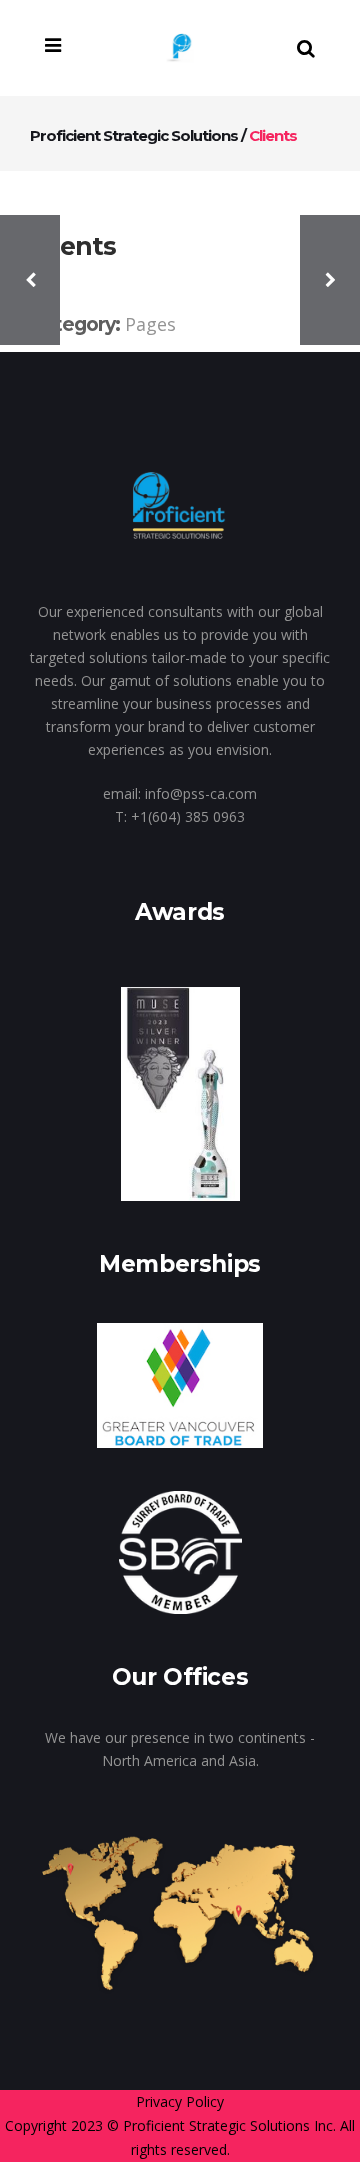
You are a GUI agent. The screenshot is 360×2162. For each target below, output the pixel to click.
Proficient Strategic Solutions (134, 135)
